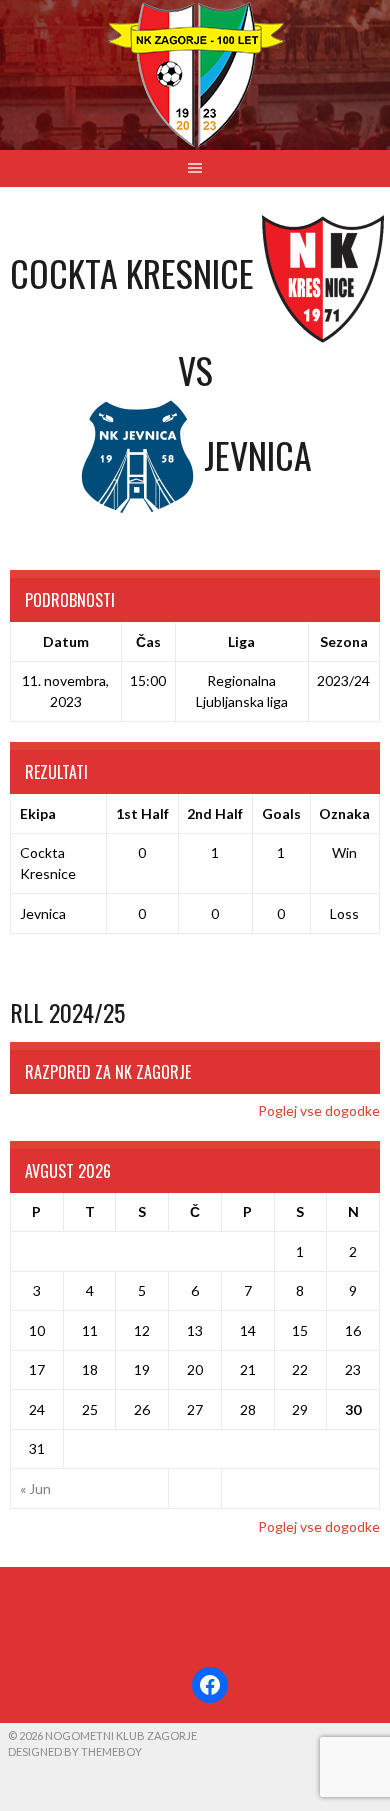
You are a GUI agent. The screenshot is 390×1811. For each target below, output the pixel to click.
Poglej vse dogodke (319, 1110)
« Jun (35, 1488)
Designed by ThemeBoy (75, 1751)
